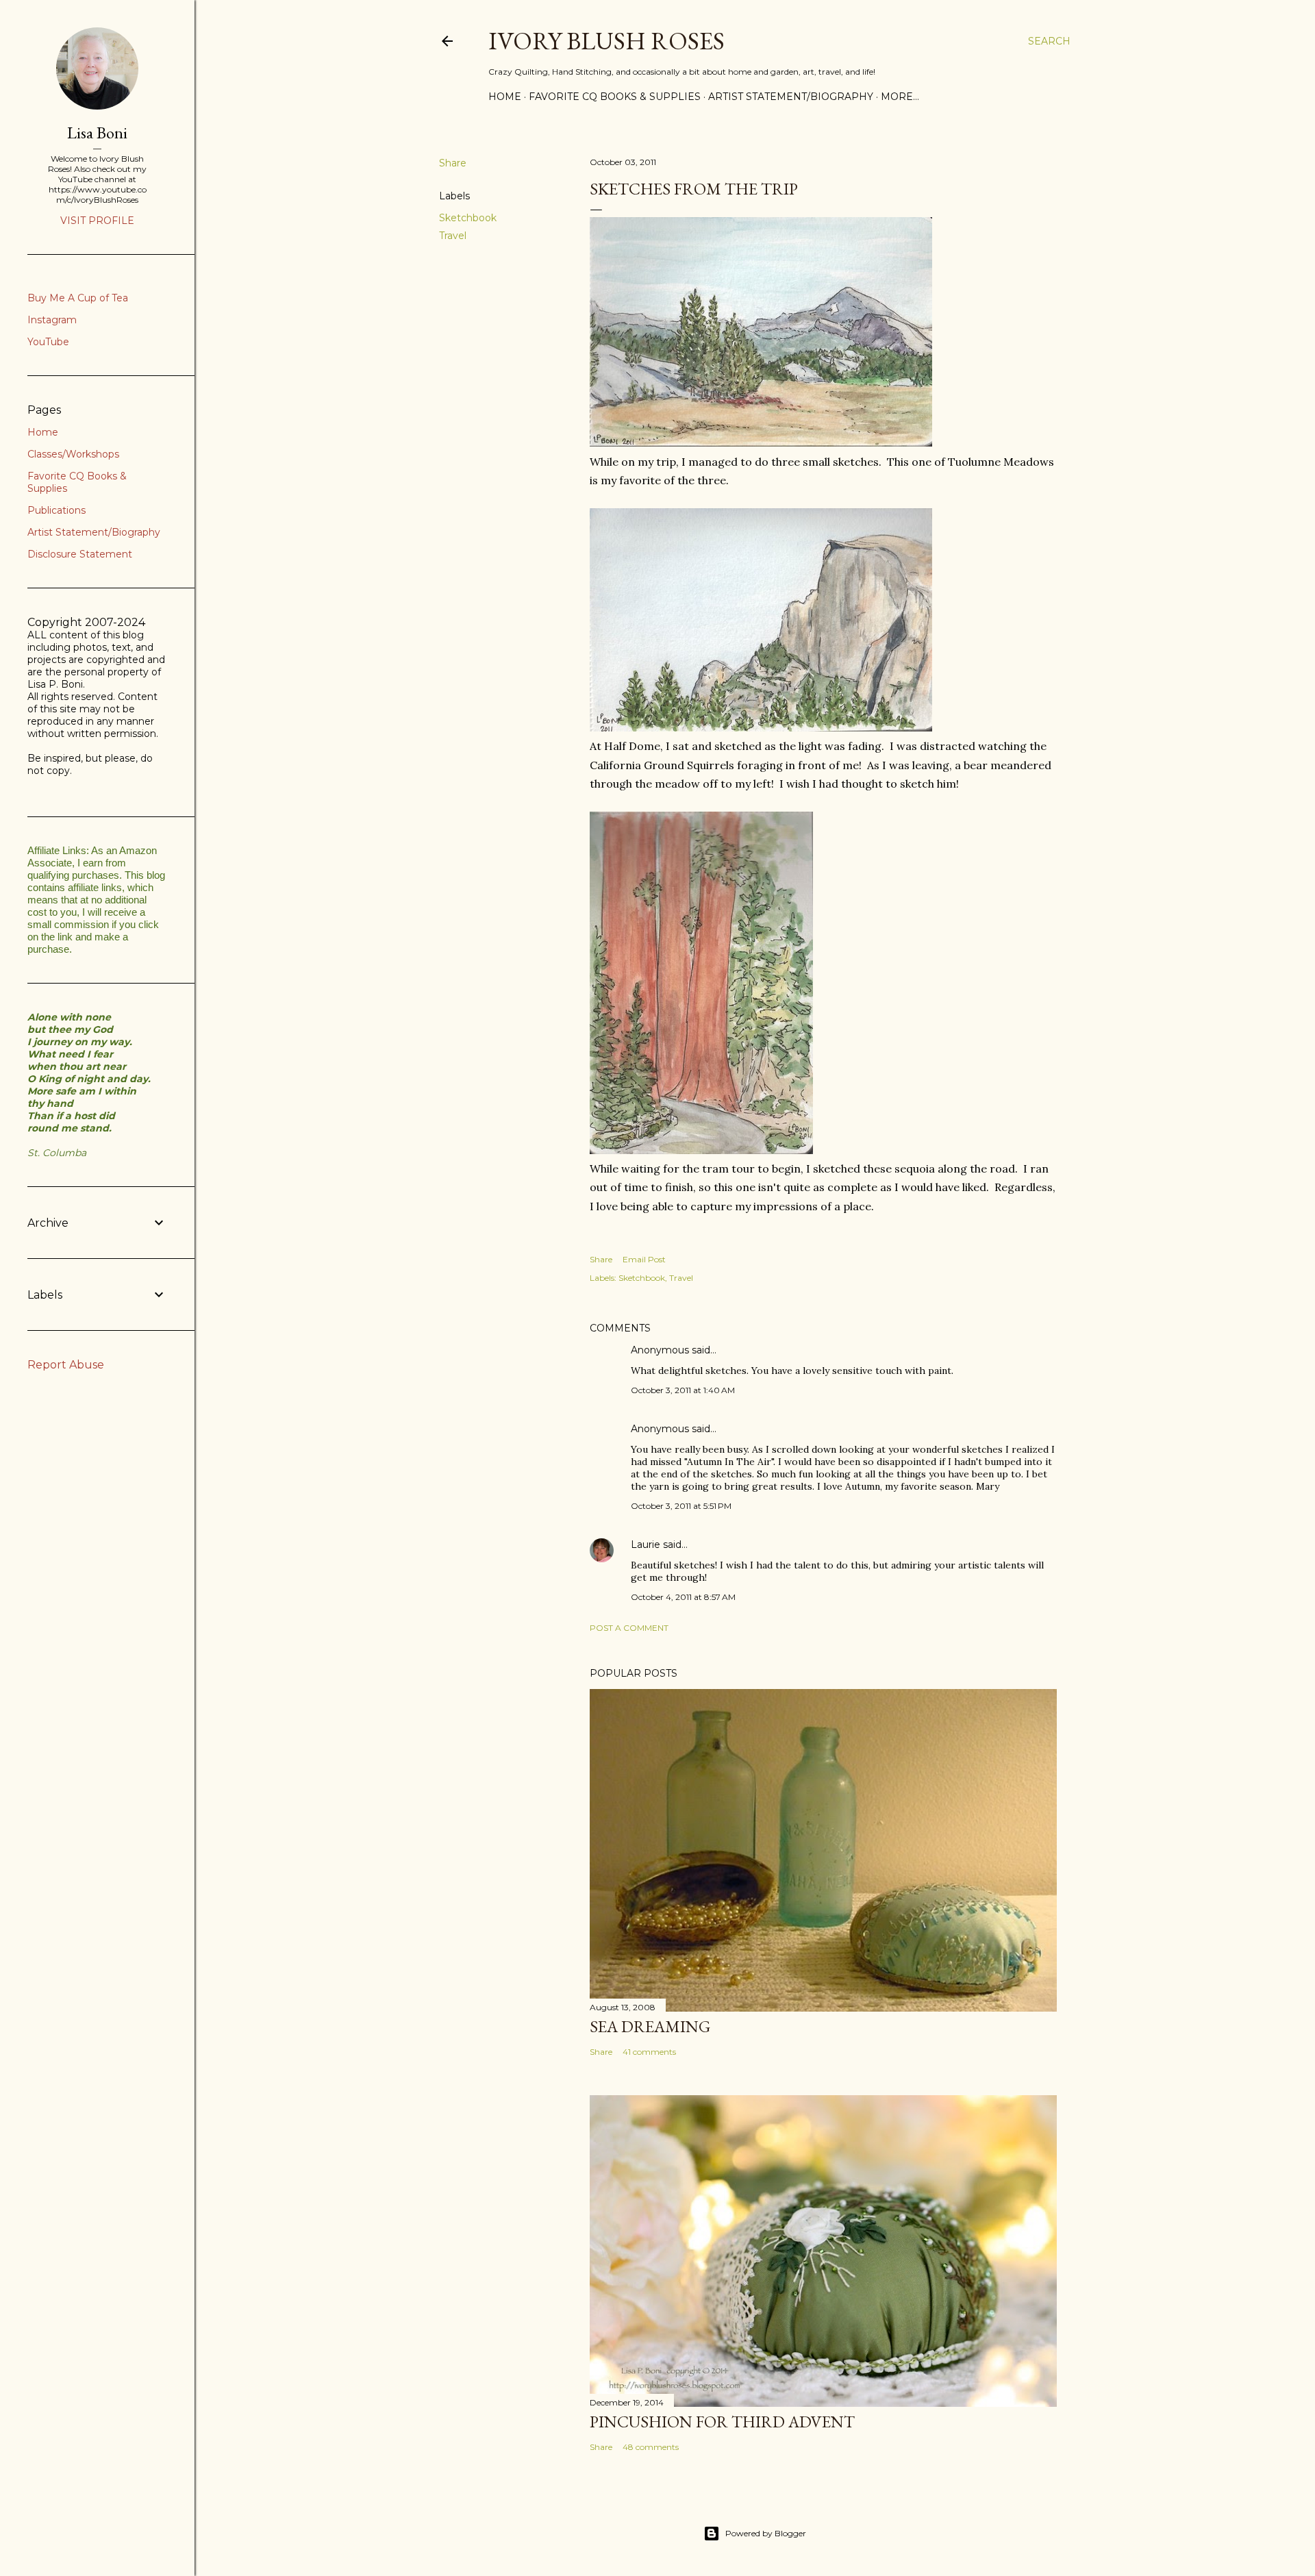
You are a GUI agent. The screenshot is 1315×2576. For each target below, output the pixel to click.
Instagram (52, 320)
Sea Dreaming (650, 2026)
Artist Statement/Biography (791, 97)
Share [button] (453, 163)
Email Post (644, 1259)
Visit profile (97, 221)
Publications (57, 510)
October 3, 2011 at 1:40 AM (683, 1390)
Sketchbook (468, 218)
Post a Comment (629, 1628)
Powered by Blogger (766, 2533)
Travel (453, 236)
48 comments (651, 2447)
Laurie (646, 1545)
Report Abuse (66, 1365)
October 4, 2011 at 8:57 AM (683, 1597)
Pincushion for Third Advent (722, 2422)
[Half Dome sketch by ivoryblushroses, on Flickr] (761, 727)
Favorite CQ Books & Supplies (615, 97)
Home (505, 97)
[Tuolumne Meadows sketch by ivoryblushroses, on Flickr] (761, 442)
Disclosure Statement (80, 554)
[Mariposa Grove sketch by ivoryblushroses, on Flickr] (701, 1150)
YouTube (48, 342)
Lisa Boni (97, 133)
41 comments (649, 2052)
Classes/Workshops (73, 454)
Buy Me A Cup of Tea (78, 298)
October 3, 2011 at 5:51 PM (681, 1506)
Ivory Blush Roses (606, 41)
